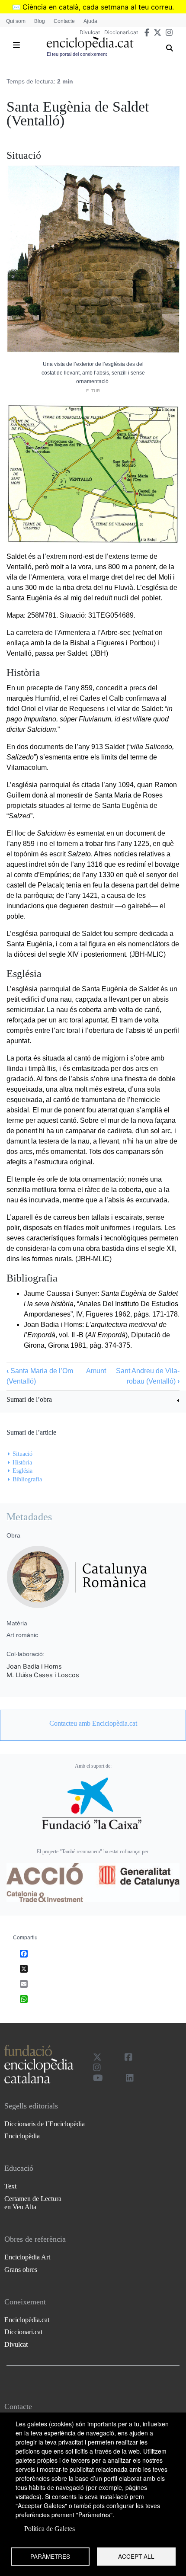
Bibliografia (27, 1479)
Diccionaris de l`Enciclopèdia (45, 2124)
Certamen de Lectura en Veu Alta (33, 2203)
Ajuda (90, 21)
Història (22, 1463)
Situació (22, 1454)
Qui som (16, 21)
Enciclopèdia (22, 2136)
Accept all (136, 2556)
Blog (40, 21)
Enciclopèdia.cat (27, 2320)
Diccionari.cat (121, 32)
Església (22, 1471)
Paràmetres (50, 2556)
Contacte (64, 21)
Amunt (96, 1371)
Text (10, 2186)
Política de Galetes (50, 2529)
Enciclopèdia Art (27, 2257)
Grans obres (21, 2270)
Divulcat (90, 32)
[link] (93, 1401)
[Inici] (90, 43)
